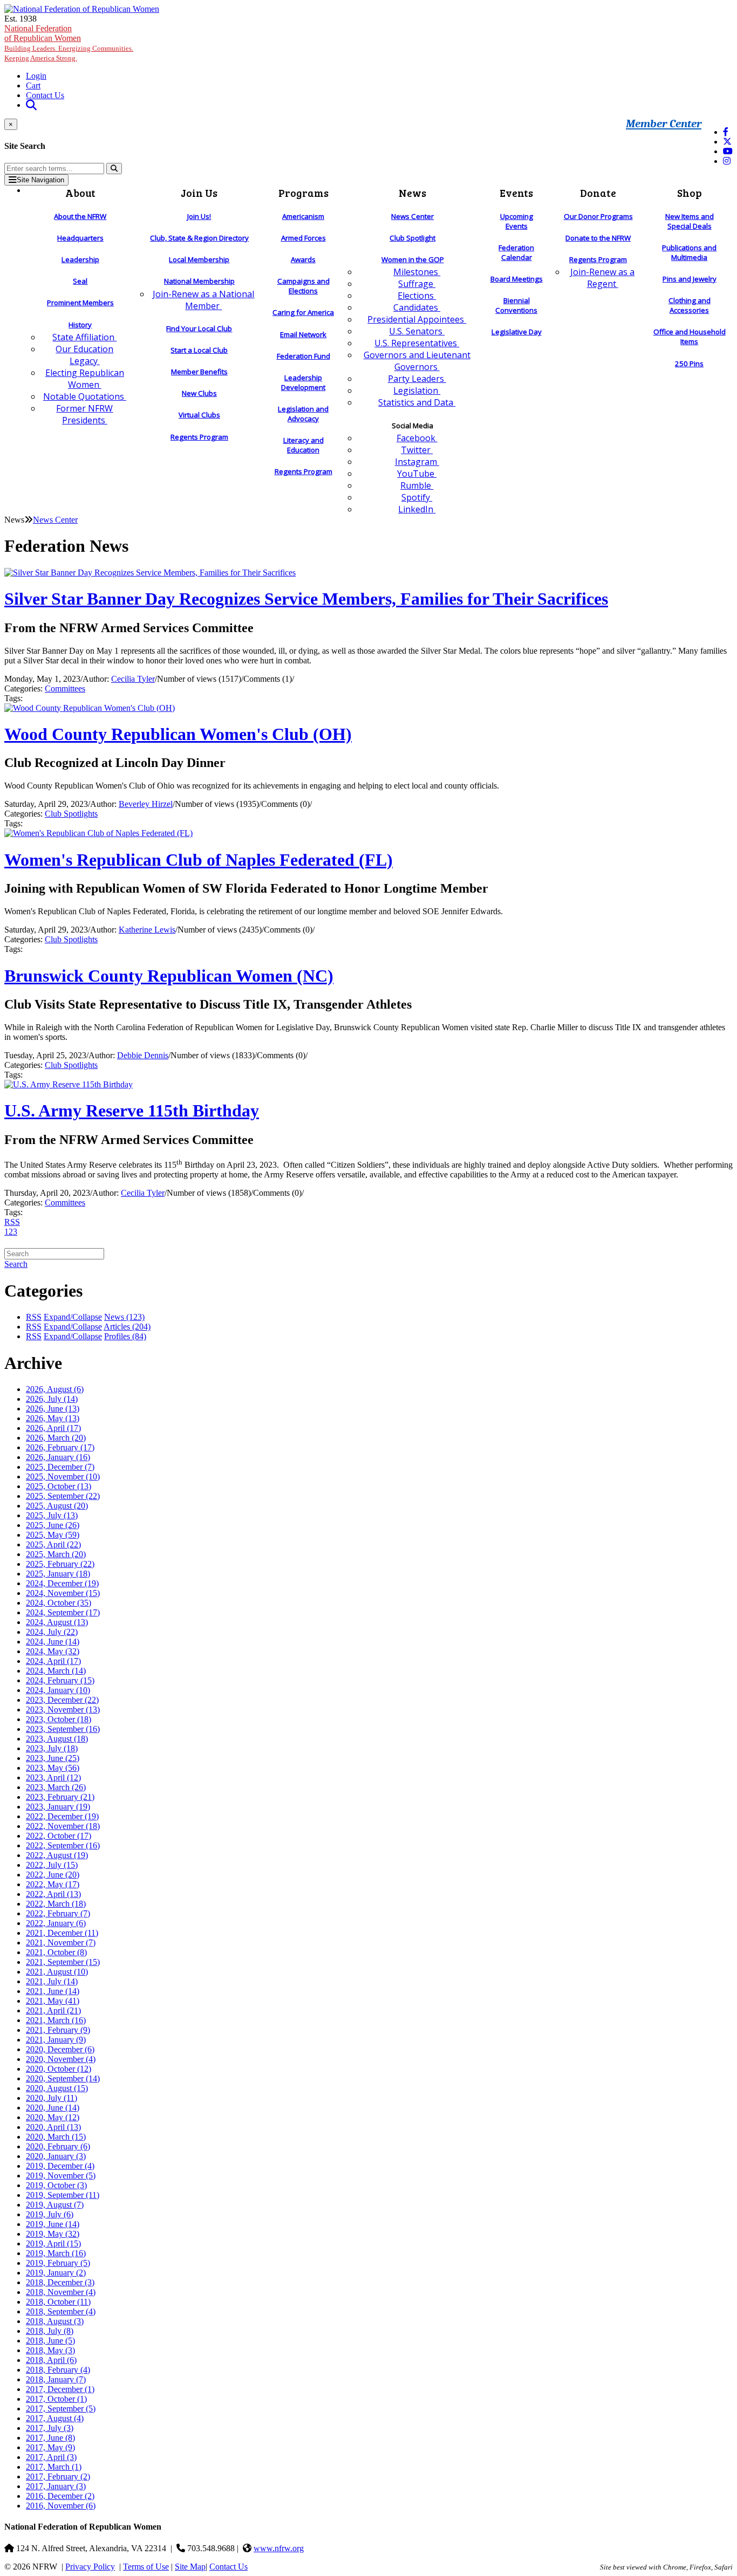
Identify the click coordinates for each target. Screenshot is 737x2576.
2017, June (50, 2438)
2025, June (53, 1525)
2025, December (60, 1467)
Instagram (417, 462)
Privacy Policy (90, 2567)
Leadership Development (303, 382)
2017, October (56, 2399)
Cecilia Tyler (133, 679)
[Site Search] (31, 105)
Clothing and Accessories (690, 305)
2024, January (58, 1690)
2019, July (50, 2214)
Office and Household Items (690, 337)
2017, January (56, 2486)
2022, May (53, 1884)
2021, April (53, 2010)
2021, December (62, 1933)
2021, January (56, 2040)
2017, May (50, 2447)
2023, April (53, 1777)
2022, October (59, 1836)
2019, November (61, 2176)
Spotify (417, 497)
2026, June (53, 1409)
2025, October (59, 1486)
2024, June (53, 1642)
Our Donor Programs (598, 216)
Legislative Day (517, 332)
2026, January (58, 1457)
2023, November (63, 1710)
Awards (303, 259)
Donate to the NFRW (598, 238)
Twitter (417, 450)
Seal (80, 281)
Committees (65, 688)
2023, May (53, 1768)
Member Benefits (199, 372)
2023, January (58, 1807)
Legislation (417, 390)
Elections (417, 296)
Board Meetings (517, 279)
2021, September (63, 1962)
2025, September (63, 1496)
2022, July (52, 1865)
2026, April (53, 1428)
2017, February (58, 2476)
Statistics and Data (417, 402)
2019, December (60, 2166)
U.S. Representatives (417, 343)
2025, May (53, 1535)
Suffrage (417, 284)
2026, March (56, 1438)
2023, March (56, 1787)
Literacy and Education (303, 445)
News (124, 1317)
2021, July (52, 1981)
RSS (12, 1222)
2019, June (53, 2224)
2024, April (53, 1661)
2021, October (56, 1952)
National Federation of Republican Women (69, 43)
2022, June (53, 1875)
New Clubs (199, 393)
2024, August (57, 1622)
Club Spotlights (71, 814)
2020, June (53, 2108)
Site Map (190, 2567)
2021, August (57, 1972)
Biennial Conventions (516, 305)
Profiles (125, 1336)
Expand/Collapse (73, 1317)
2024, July (52, 1632)
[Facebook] (726, 132)
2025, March (56, 1554)
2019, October (56, 2185)
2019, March (56, 2253)
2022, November (63, 1826)
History (80, 325)
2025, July (52, 1515)
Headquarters (80, 238)
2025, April (53, 1544)
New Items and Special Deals (690, 221)
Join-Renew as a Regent (602, 278)
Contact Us (45, 95)
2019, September (63, 2195)
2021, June (53, 1991)
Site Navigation (40, 180)
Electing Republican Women (85, 379)
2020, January (56, 2156)
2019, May (53, 2234)
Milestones (417, 272)
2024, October (59, 1603)
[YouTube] (728, 151)
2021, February (58, 2030)
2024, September (63, 1612)
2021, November (61, 1943)
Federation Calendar (516, 252)
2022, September (63, 1845)
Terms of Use (146, 2567)
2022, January (56, 1923)
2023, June (53, 1758)
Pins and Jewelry (690, 279)
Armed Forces (303, 238)
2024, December (62, 1583)
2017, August (55, 2418)
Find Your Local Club (199, 328)
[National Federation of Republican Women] (82, 9)
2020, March (56, 2137)
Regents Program (199, 437)
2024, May (53, 1651)
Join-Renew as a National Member (203, 300)
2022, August (57, 1855)
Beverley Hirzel (146, 804)
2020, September (63, 2078)
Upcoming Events (517, 221)
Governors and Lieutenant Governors (417, 361)
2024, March (56, 1671)
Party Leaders (417, 379)
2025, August (57, 1506)
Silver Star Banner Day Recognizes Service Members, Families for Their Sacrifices (306, 599)
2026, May (53, 1418)
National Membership (199, 281)
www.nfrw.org (279, 2548)
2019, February (58, 2263)
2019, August (55, 2205)
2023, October (59, 1719)
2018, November (61, 2292)
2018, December (60, 2282)
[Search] (114, 169)
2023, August (57, 1739)
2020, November (61, 2059)
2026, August (55, 1389)
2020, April (53, 2127)
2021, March (56, 2020)
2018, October (58, 2302)
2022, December (62, 1816)
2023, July (52, 1748)
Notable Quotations (85, 396)
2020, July (52, 2098)
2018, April (51, 2360)
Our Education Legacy (84, 355)
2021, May (53, 2001)
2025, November (63, 1477)
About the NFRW (80, 216)
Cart (33, 85)
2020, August (57, 2088)
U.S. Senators (417, 331)
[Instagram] (727, 161)
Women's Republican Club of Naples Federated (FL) (199, 860)
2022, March (56, 1904)
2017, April (51, 2457)
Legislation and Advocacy (303, 414)
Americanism (303, 216)
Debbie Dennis (143, 1055)
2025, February (60, 1564)
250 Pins (689, 364)
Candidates (417, 307)
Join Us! (199, 216)
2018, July (50, 2331)
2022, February (58, 1913)
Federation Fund (303, 356)
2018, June (50, 2341)
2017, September (61, 2409)
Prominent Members (80, 303)
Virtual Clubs (199, 415)
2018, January (56, 2379)
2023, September (63, 1729)
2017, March (54, 2467)
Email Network (303, 334)
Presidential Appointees (417, 319)
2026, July (52, 1399)
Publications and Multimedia (689, 252)
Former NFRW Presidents (84, 414)
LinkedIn (417, 509)
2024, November (63, 1593)
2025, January (58, 1574)
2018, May (50, 2350)
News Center (412, 216)
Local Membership (199, 259)
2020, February (58, 2146)
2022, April (53, 1894)
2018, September (61, 2311)
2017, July (50, 2428)
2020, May (53, 2117)
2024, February (60, 1680)
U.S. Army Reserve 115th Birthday (132, 1111)
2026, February (60, 1447)
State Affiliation (84, 337)
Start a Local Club (199, 350)
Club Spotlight (412, 238)
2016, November (61, 2506)
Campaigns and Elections (303, 286)
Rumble (417, 485)
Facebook (417, 438)
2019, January (56, 2273)
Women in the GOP (413, 259)
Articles (127, 1327)
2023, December (62, 1700)
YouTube (417, 474)
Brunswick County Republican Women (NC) (169, 976)
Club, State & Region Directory (199, 238)
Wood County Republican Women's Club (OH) (178, 734)
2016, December (60, 2496)
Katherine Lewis (147, 930)
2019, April (53, 2243)
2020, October (59, 2069)
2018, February (58, 2370)
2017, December (60, 2389)
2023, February (60, 1797)
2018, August (55, 2321)
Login (36, 76)
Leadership (80, 259)
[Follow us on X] (727, 142)
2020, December (60, 2049)
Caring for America (303, 312)
